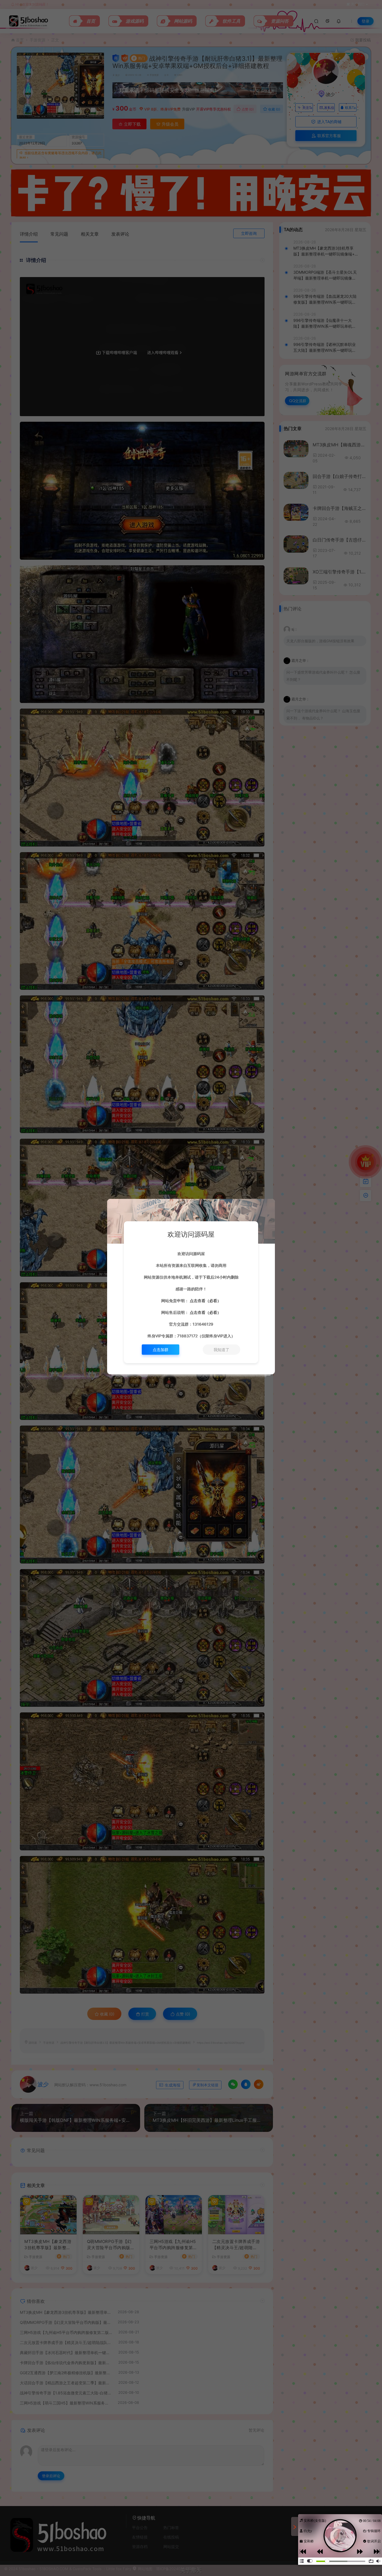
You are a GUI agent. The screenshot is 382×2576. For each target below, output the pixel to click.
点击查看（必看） (205, 1301)
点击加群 (161, 1350)
